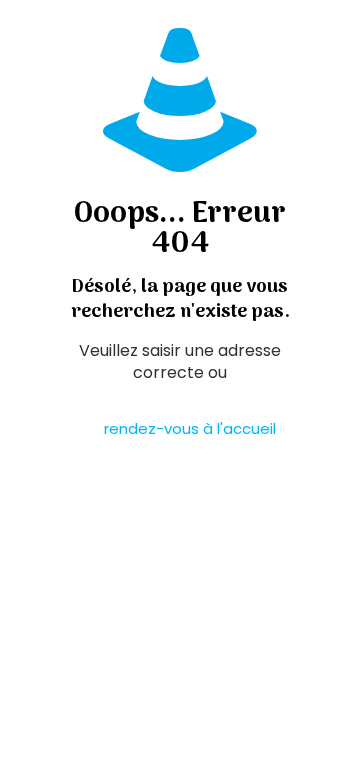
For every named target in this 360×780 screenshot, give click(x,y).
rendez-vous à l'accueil (190, 428)
